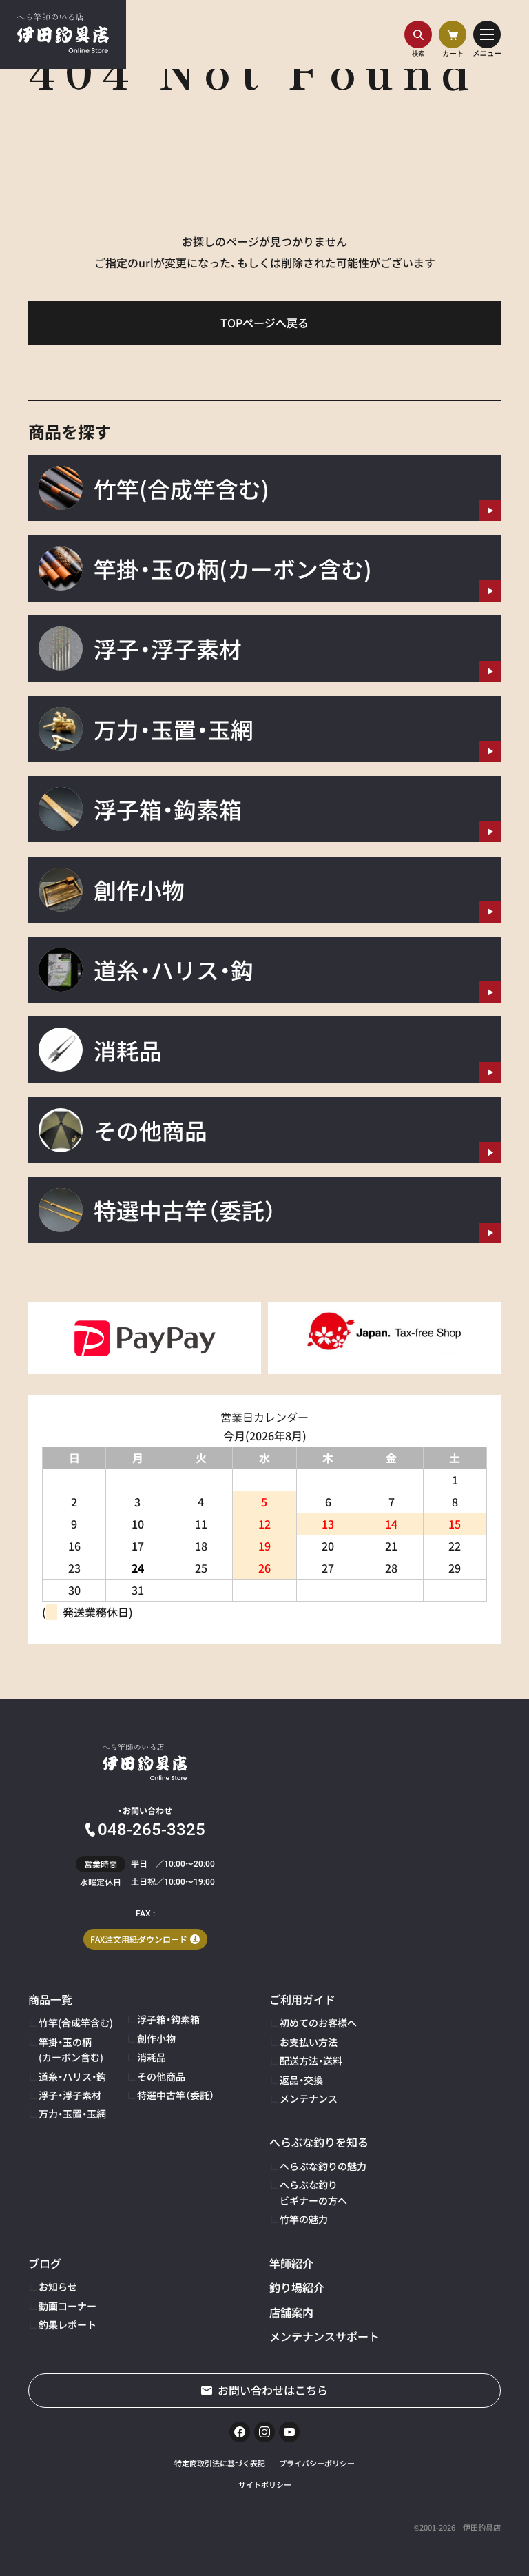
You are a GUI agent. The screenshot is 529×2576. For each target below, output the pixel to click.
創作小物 (156, 2038)
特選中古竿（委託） (176, 2095)
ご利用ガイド (302, 1999)
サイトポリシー (265, 2484)
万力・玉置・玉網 (72, 2114)
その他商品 (161, 2076)
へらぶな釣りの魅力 (323, 2166)
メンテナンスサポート (324, 2336)
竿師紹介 (291, 2263)
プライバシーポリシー (317, 2463)
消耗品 (152, 2057)
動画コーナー (68, 2306)
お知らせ (58, 2287)
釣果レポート (68, 2324)
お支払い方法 (309, 2042)
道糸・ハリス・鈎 (72, 2076)
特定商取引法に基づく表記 (220, 2463)
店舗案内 (291, 2312)
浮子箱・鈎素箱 (168, 2019)
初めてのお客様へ (318, 2023)
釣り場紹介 (297, 2287)
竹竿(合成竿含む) (76, 2023)
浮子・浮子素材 (70, 2095)
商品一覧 (50, 1999)
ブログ (45, 2263)
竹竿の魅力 (304, 2219)
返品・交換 (301, 2080)
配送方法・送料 (311, 2061)
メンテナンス (309, 2098)
